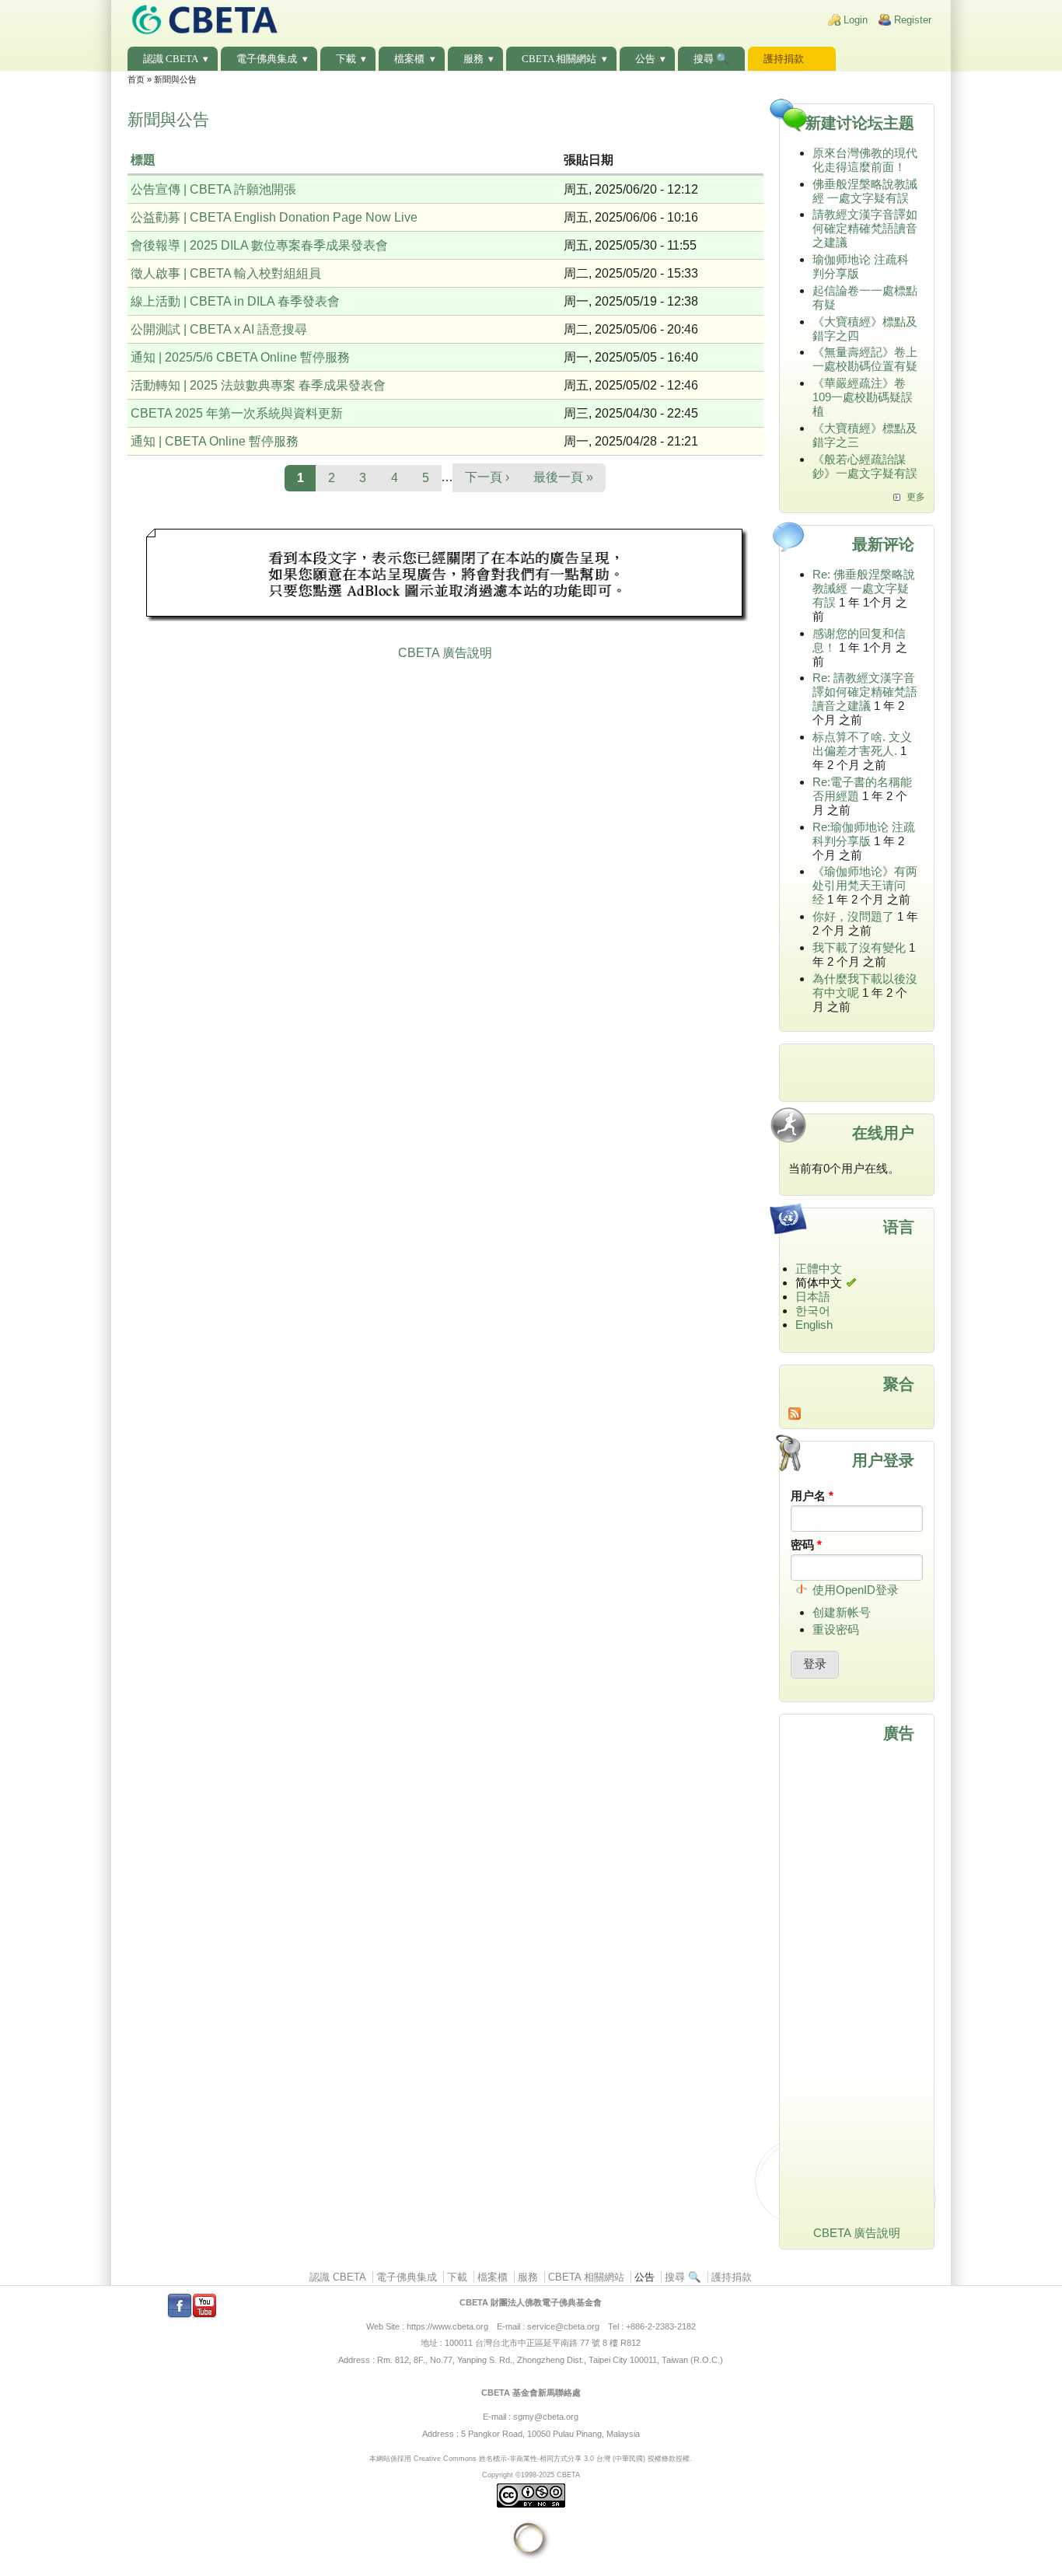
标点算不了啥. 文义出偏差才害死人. (862, 744)
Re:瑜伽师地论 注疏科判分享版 (864, 834)
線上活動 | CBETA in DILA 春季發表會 (235, 301)
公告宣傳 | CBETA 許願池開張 (213, 189)
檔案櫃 (409, 59)
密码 (806, 1545)
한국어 (813, 1311)
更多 (916, 497)
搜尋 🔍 (711, 59)
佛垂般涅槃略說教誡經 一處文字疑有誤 (865, 191)
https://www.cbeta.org (447, 2326)
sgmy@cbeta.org (546, 2417)
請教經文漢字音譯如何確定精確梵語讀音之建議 (865, 228)
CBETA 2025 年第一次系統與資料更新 (237, 413)
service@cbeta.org (563, 2326)
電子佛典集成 (267, 59)
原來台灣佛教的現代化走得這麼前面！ (865, 160)
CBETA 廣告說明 (445, 653)
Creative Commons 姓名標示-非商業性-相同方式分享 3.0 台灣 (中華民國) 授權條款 (545, 2458)
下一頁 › (487, 477)
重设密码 (836, 1629)
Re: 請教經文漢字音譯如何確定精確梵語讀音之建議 (865, 692)
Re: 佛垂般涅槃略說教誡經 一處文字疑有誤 (864, 588)
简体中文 (819, 1283)
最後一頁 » (563, 477)
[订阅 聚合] (857, 1414)
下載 (346, 59)
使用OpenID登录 (856, 1590)
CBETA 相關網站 (559, 59)
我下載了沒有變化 (859, 947)
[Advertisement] (445, 577)
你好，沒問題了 (853, 916)
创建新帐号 (842, 1612)
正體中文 (819, 1269)
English (814, 1325)
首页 (136, 79)
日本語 (813, 1297)
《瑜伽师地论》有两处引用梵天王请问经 (865, 885)
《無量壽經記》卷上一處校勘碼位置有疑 (865, 359)
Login (856, 20)
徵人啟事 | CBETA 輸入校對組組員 (226, 273)
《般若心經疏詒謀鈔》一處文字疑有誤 (865, 466)
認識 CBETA (171, 59)
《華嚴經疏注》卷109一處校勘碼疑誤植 (863, 397)
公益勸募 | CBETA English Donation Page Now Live (274, 217)
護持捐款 (784, 59)
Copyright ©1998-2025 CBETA (531, 2475)
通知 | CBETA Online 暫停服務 (215, 441)
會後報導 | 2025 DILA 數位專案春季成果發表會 (259, 245)
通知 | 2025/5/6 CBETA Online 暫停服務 (240, 357)
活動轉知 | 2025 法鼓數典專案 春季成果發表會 (258, 385)
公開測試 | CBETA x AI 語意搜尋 (219, 329)
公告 (645, 59)
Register (913, 20)
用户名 (812, 1496)
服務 (473, 59)
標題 (143, 160)
